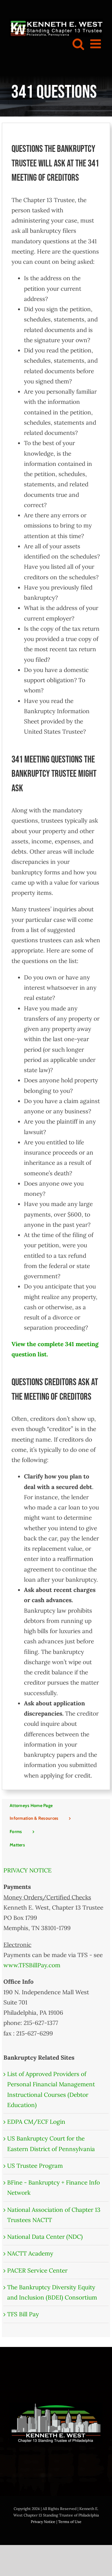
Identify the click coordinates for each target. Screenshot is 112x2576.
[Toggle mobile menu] (96, 44)
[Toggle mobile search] (78, 44)
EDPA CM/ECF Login (36, 2122)
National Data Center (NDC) (45, 2237)
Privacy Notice (43, 2522)
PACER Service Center (37, 2270)
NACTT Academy (30, 2253)
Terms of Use (70, 2522)
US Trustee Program (35, 2166)
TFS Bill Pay (23, 2314)
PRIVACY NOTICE (28, 1870)
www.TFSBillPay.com (32, 1965)
